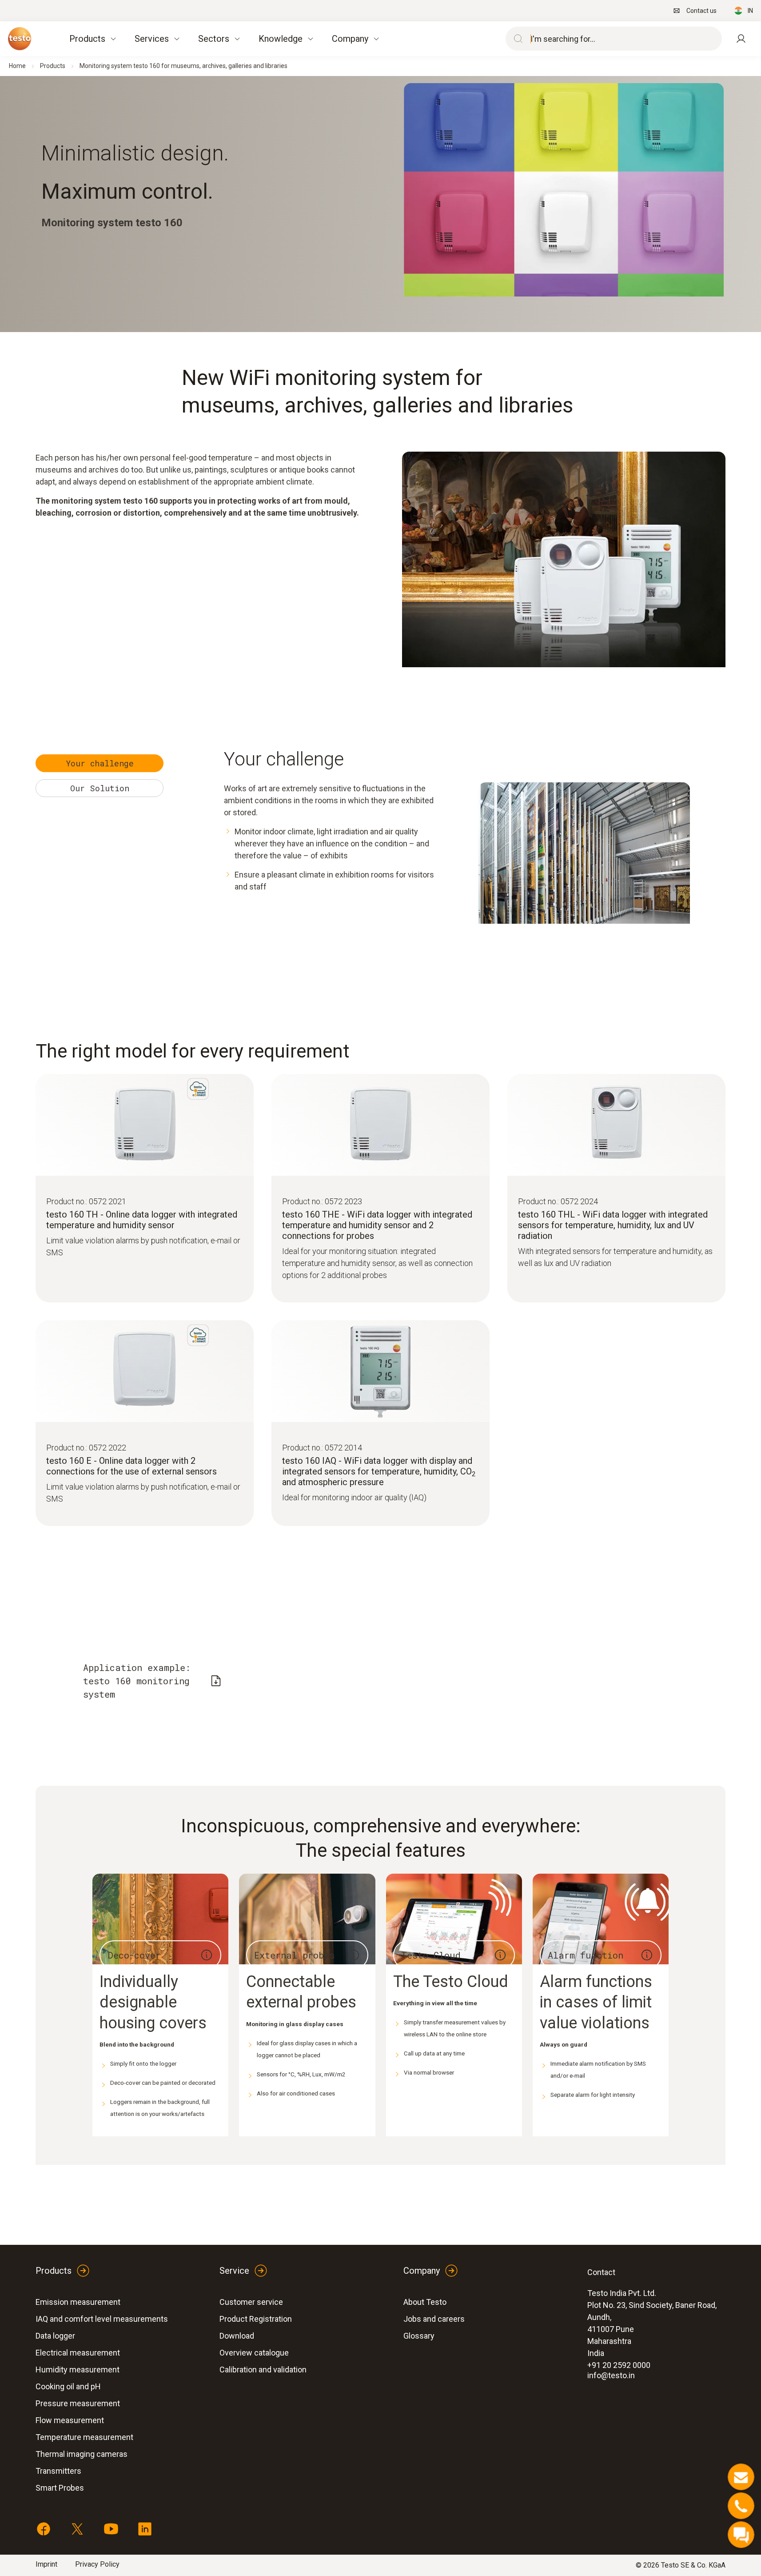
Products (53, 66)
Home (17, 66)
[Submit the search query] (516, 39)
